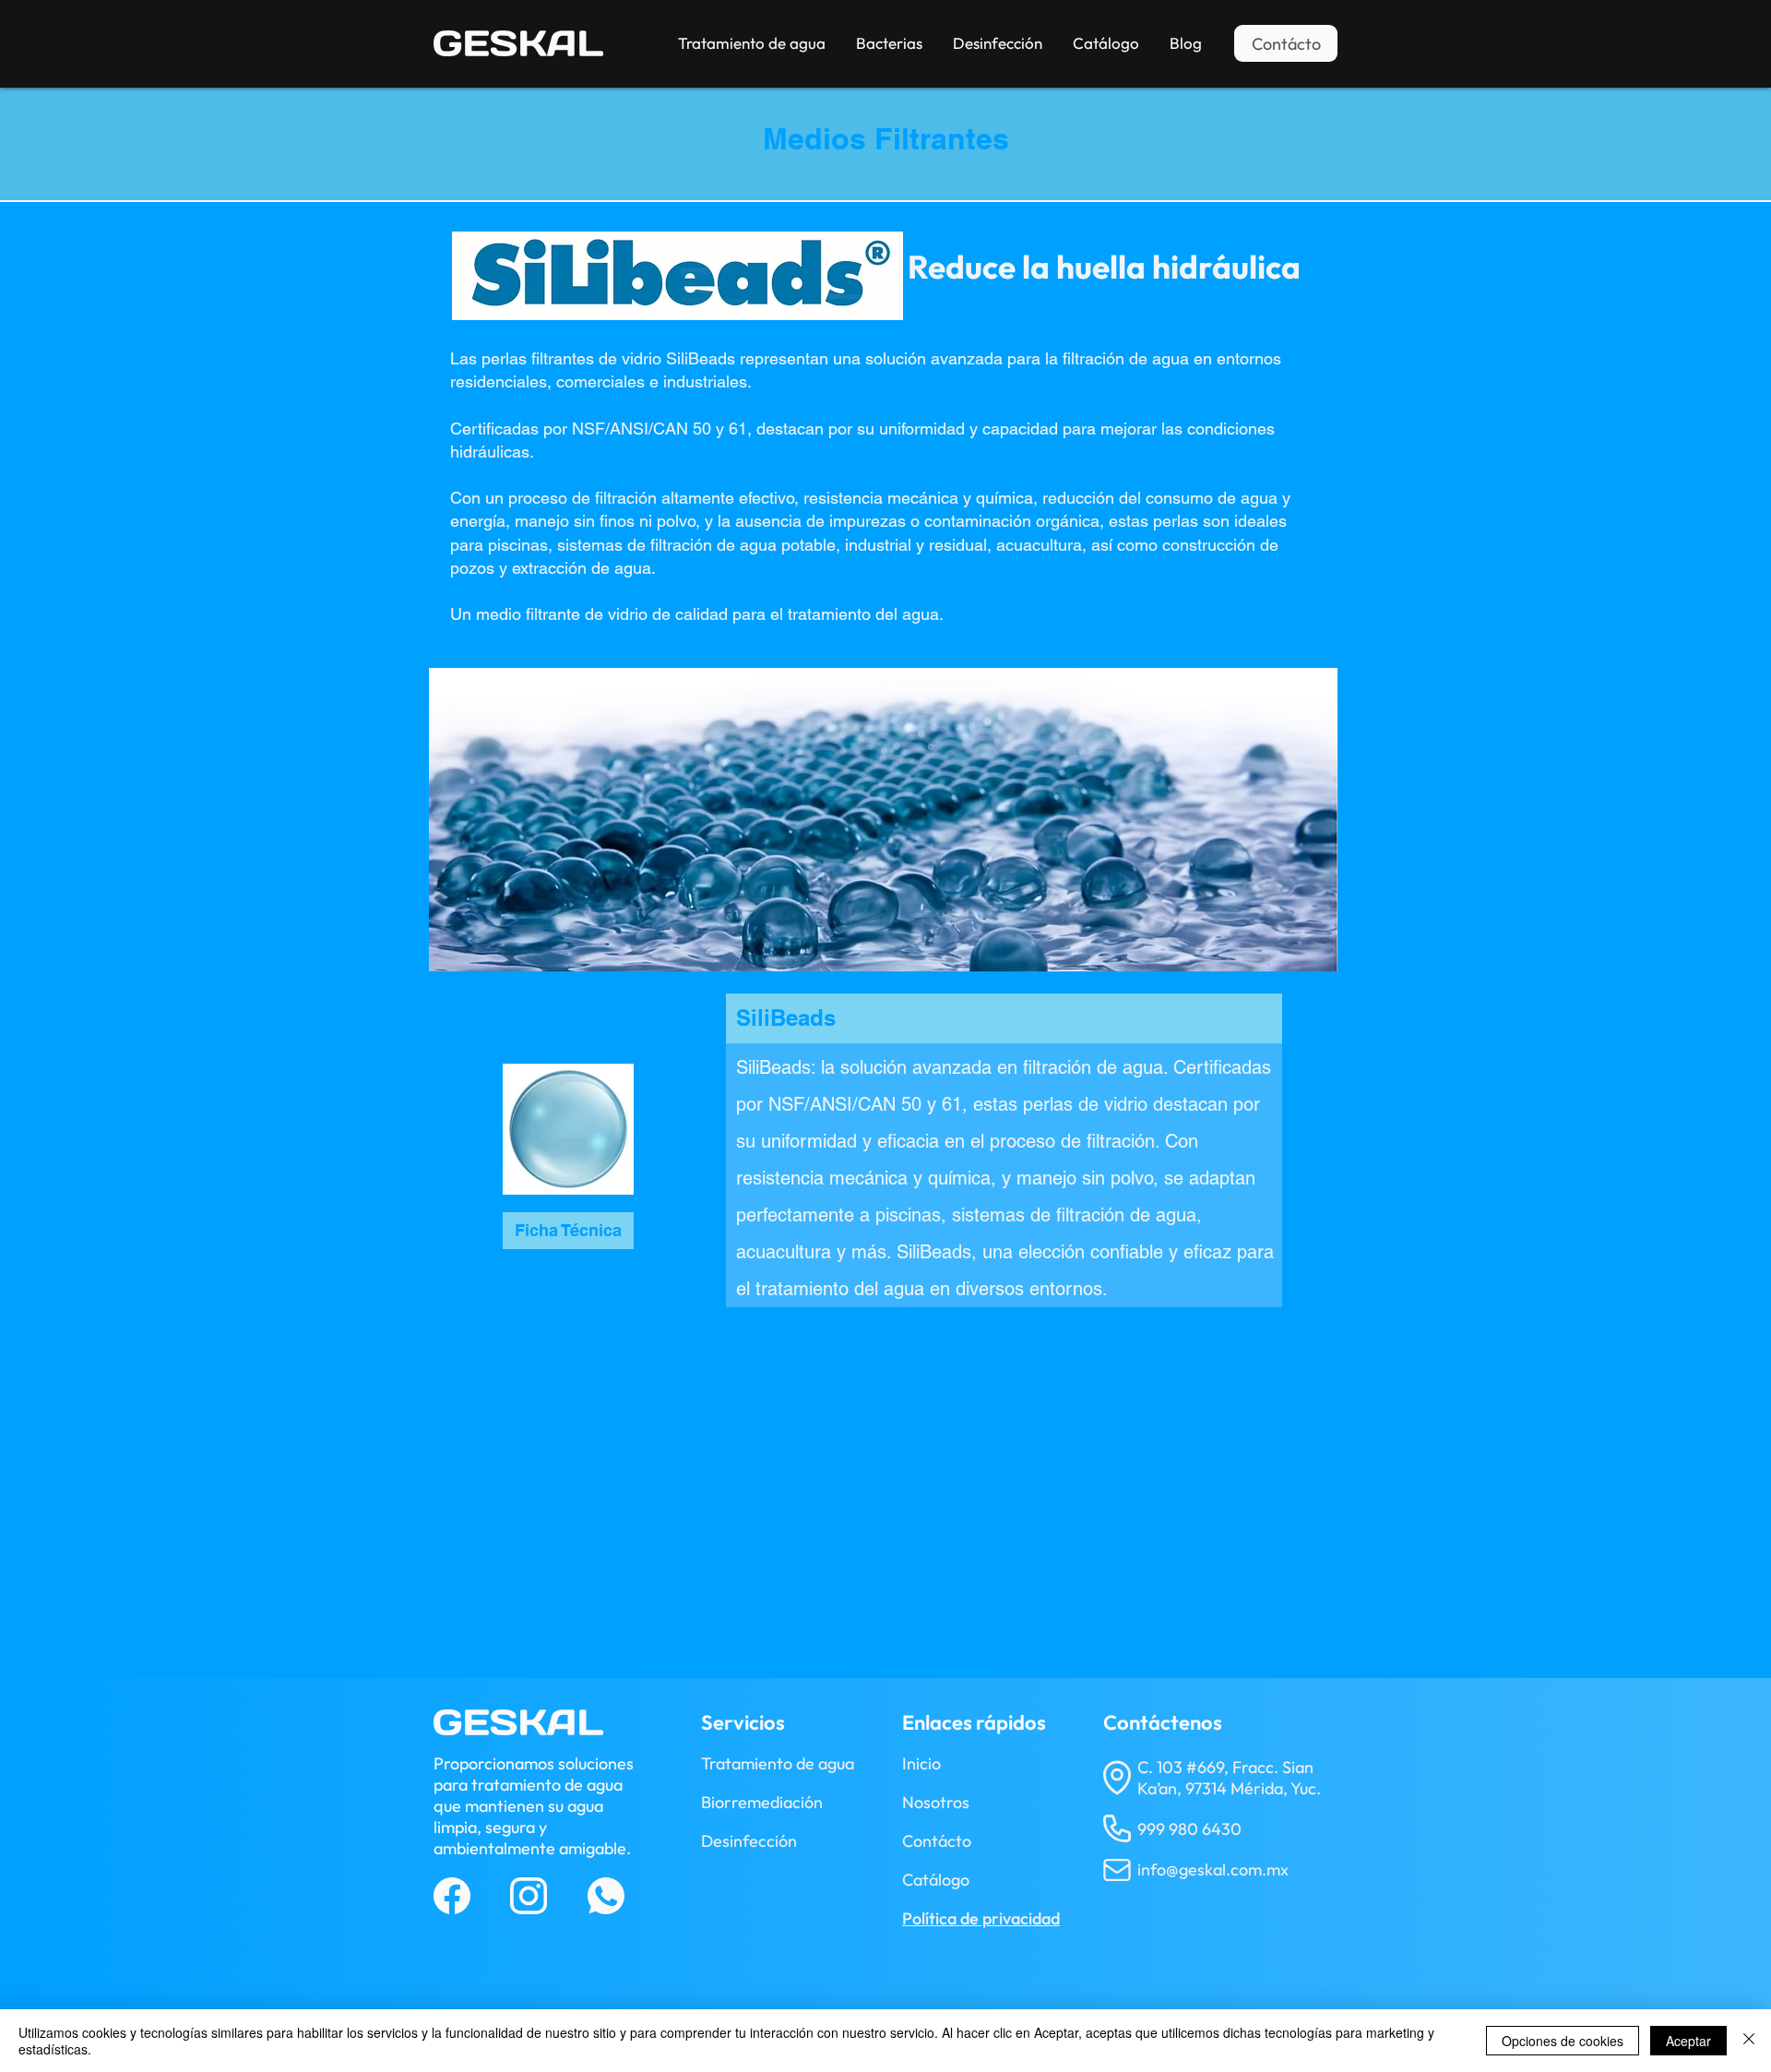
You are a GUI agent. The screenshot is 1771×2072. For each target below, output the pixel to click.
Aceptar (1688, 2041)
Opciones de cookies (1563, 2041)
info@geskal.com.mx (1213, 1870)
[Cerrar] (1749, 2041)
